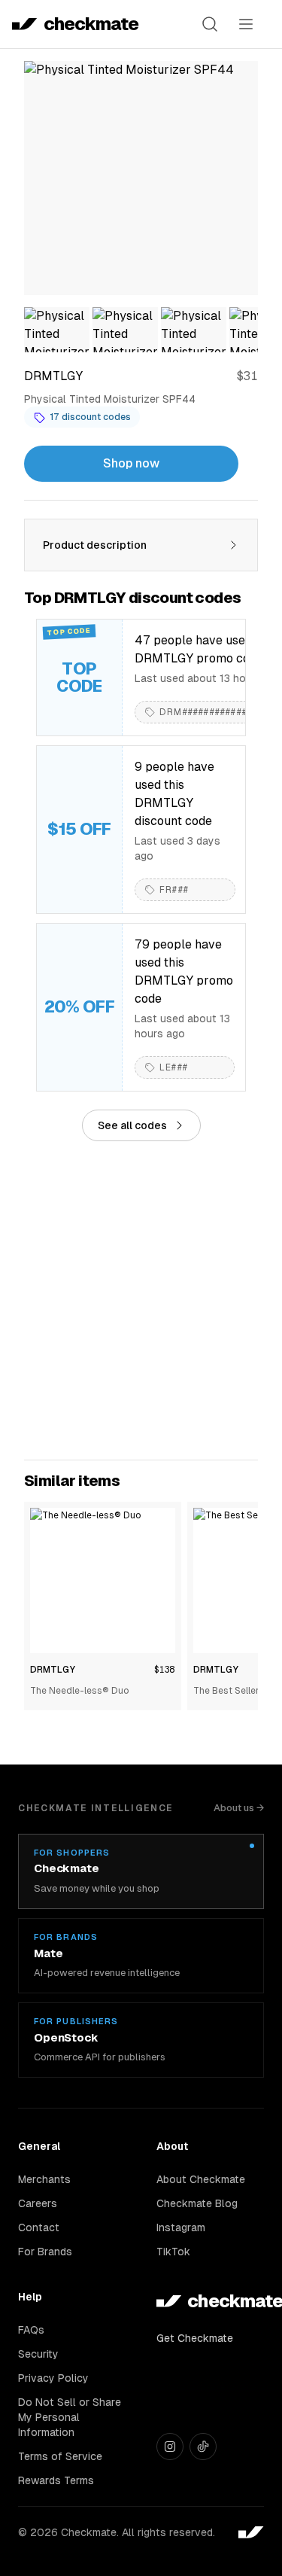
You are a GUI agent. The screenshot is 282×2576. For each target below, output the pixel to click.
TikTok (173, 2252)
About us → (239, 1808)
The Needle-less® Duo (80, 1691)
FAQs (31, 2330)
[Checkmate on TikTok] (203, 2447)
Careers (38, 2203)
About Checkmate (201, 2179)
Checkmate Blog (197, 2203)
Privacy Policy (53, 2378)
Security (38, 2354)
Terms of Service (60, 2456)
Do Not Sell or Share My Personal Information (70, 2417)
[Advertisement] (141, 1300)
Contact (39, 2227)
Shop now (131, 463)
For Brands (45, 2252)
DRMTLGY (53, 1670)
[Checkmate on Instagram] (170, 2447)
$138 (165, 1670)
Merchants (44, 2179)
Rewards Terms (56, 2480)
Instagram (181, 2227)
